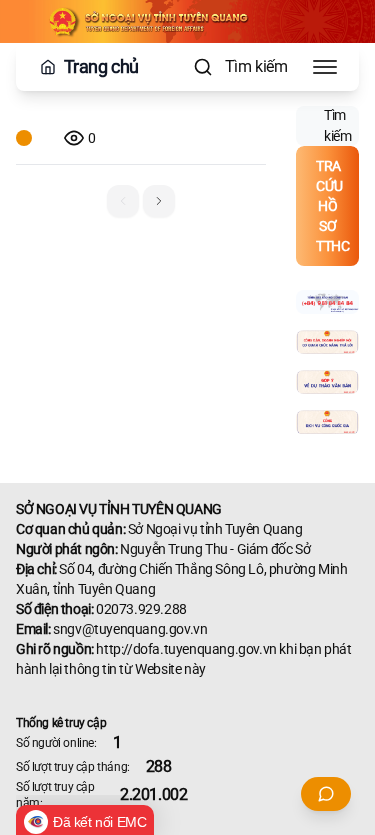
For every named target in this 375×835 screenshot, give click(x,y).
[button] (159, 201)
